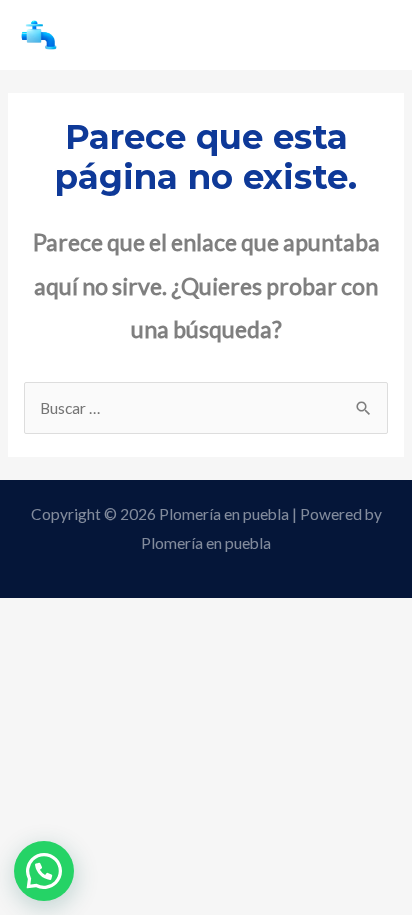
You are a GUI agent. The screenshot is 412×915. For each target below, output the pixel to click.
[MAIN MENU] (369, 34)
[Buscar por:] (206, 408)
